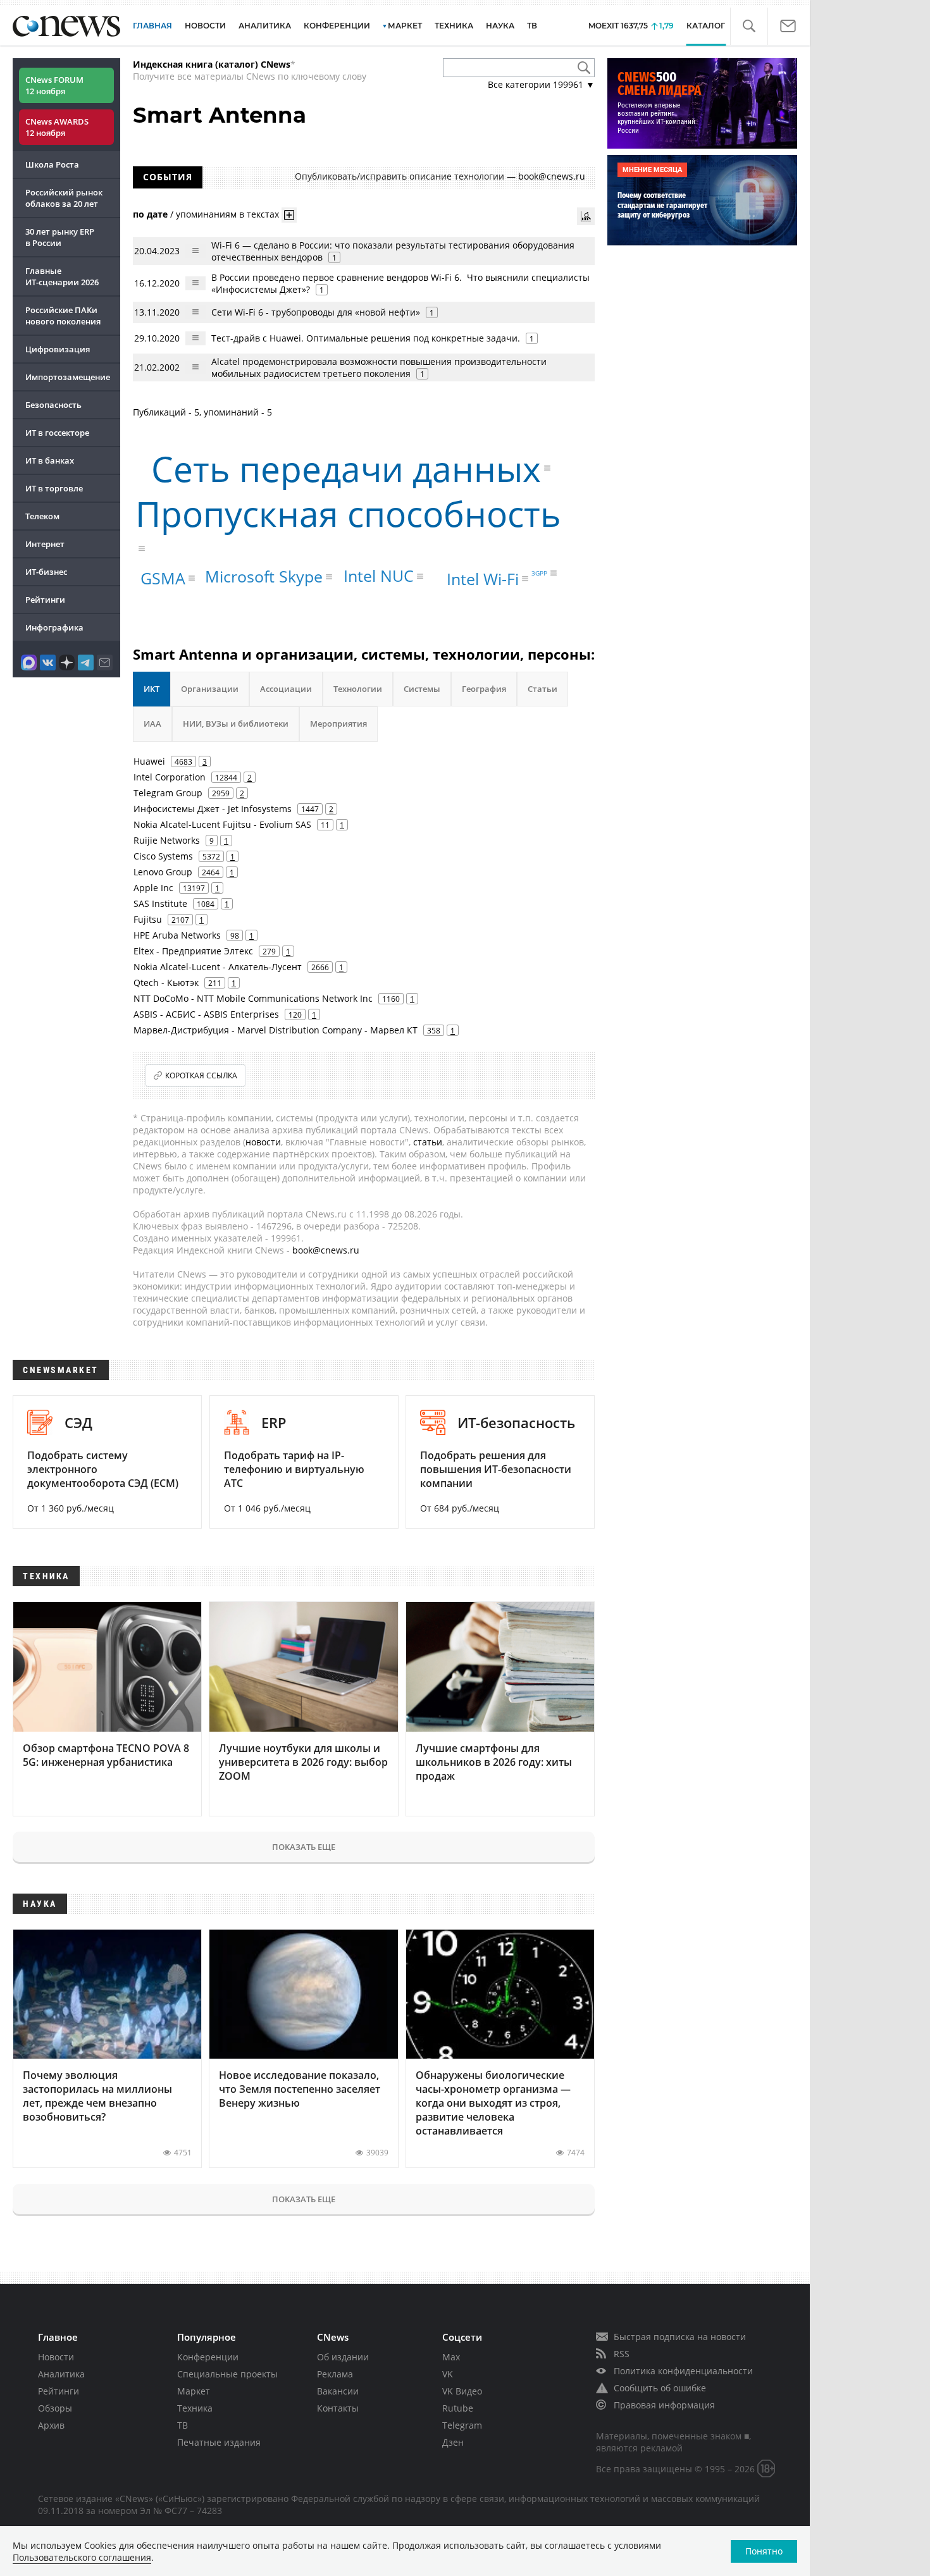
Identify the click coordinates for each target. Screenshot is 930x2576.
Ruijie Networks (167, 840)
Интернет (45, 544)
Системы (422, 689)
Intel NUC (379, 576)
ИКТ (152, 689)
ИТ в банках (50, 460)
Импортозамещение (68, 377)
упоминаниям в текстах (227, 213)
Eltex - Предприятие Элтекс (193, 951)
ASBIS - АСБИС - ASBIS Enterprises (206, 1014)
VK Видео (462, 2391)
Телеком (42, 516)
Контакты (338, 2408)
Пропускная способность (348, 513)
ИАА (152, 724)
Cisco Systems (163, 856)
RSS (622, 2354)
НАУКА (500, 26)
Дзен (453, 2442)
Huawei (149, 761)
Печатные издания (219, 2442)
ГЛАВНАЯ (152, 26)
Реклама (335, 2374)
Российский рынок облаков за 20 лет (64, 198)
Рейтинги (45, 600)
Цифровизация (58, 349)
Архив (51, 2425)
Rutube (458, 2408)
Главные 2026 (62, 276)
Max (451, 2357)
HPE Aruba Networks (177, 935)
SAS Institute (160, 903)
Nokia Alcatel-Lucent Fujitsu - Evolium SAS (222, 824)
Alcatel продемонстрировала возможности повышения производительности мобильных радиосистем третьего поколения (379, 367)
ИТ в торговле (54, 488)
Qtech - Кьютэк (166, 983)
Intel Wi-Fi (483, 579)
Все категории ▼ (541, 84)
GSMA (163, 578)
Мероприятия (338, 724)
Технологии (358, 689)
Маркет (194, 2391)
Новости (56, 2357)
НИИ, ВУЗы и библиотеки (236, 724)
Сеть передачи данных (346, 468)
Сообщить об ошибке (660, 2388)
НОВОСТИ (205, 26)
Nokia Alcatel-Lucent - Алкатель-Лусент (218, 967)
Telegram (462, 2425)
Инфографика (54, 627)
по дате (150, 213)
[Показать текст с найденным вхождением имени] (289, 215)
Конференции (208, 2357)
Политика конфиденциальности (683, 2371)
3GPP (539, 573)
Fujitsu (148, 919)
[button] (749, 26)
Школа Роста (52, 164)
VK (448, 2374)
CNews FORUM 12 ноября (54, 85)
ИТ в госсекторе (57, 433)
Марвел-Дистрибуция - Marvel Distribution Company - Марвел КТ (276, 1030)
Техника (195, 2408)
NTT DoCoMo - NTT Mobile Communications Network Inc (253, 998)
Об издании (343, 2357)
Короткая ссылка (201, 1075)
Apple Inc (153, 888)
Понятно (764, 2551)
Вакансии (338, 2391)
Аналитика (265, 26)
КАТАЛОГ (706, 26)
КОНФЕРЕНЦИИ (337, 26)
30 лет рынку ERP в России (60, 237)
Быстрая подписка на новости (680, 2337)
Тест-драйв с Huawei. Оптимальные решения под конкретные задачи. (366, 338)
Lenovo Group (163, 872)
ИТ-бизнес (46, 572)
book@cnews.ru (552, 176)
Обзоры (55, 2408)
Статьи (542, 689)
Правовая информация (664, 2405)
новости (263, 1142)
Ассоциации (286, 689)
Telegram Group (168, 793)
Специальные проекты (227, 2374)
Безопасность (53, 405)
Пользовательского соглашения (82, 2557)
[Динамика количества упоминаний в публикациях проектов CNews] (586, 216)
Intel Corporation (170, 777)
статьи (428, 1142)
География (484, 689)
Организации (210, 689)
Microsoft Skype (264, 576)
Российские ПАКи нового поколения (63, 316)
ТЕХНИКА (454, 26)
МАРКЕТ (405, 26)
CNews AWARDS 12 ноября (57, 127)
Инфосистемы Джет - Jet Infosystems (213, 809)
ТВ (532, 26)
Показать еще (304, 1847)
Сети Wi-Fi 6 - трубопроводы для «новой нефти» (316, 312)
